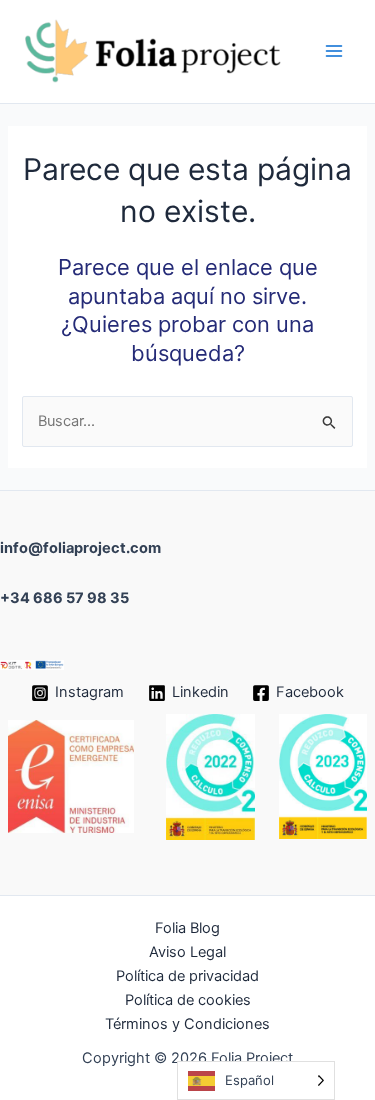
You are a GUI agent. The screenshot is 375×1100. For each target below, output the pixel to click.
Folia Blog (187, 928)
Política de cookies (188, 1000)
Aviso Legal (187, 952)
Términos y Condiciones (187, 1024)
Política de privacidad (187, 976)
